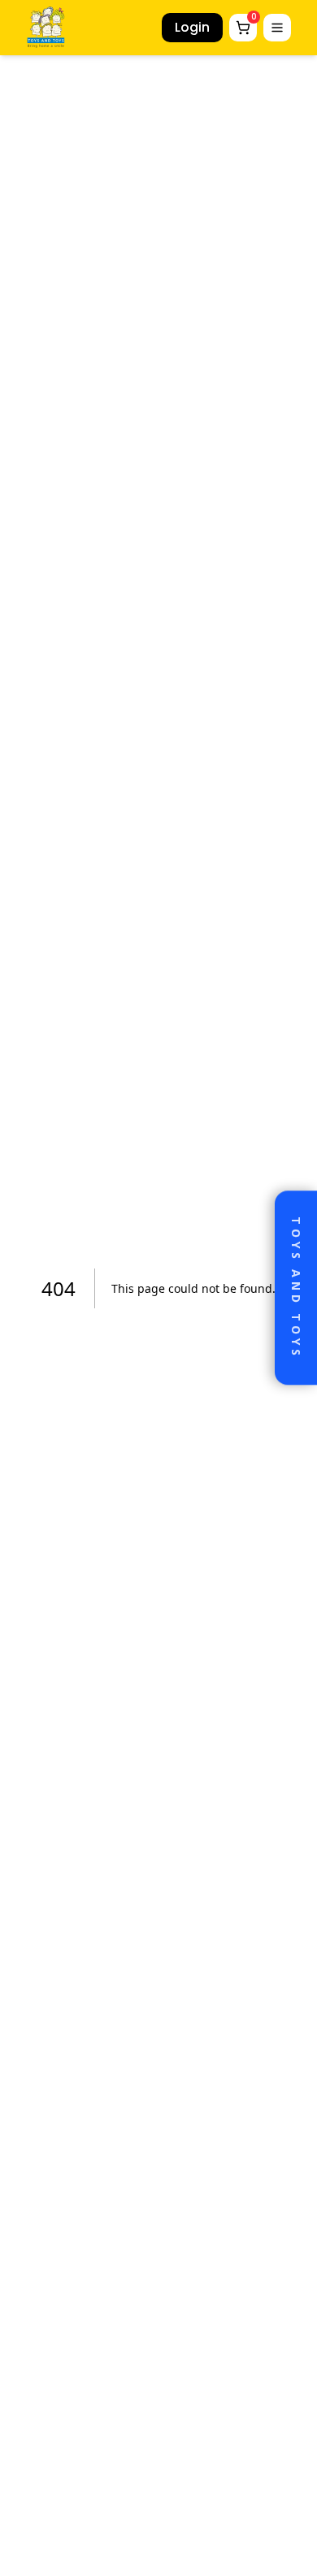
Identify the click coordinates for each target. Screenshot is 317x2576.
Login (192, 27)
